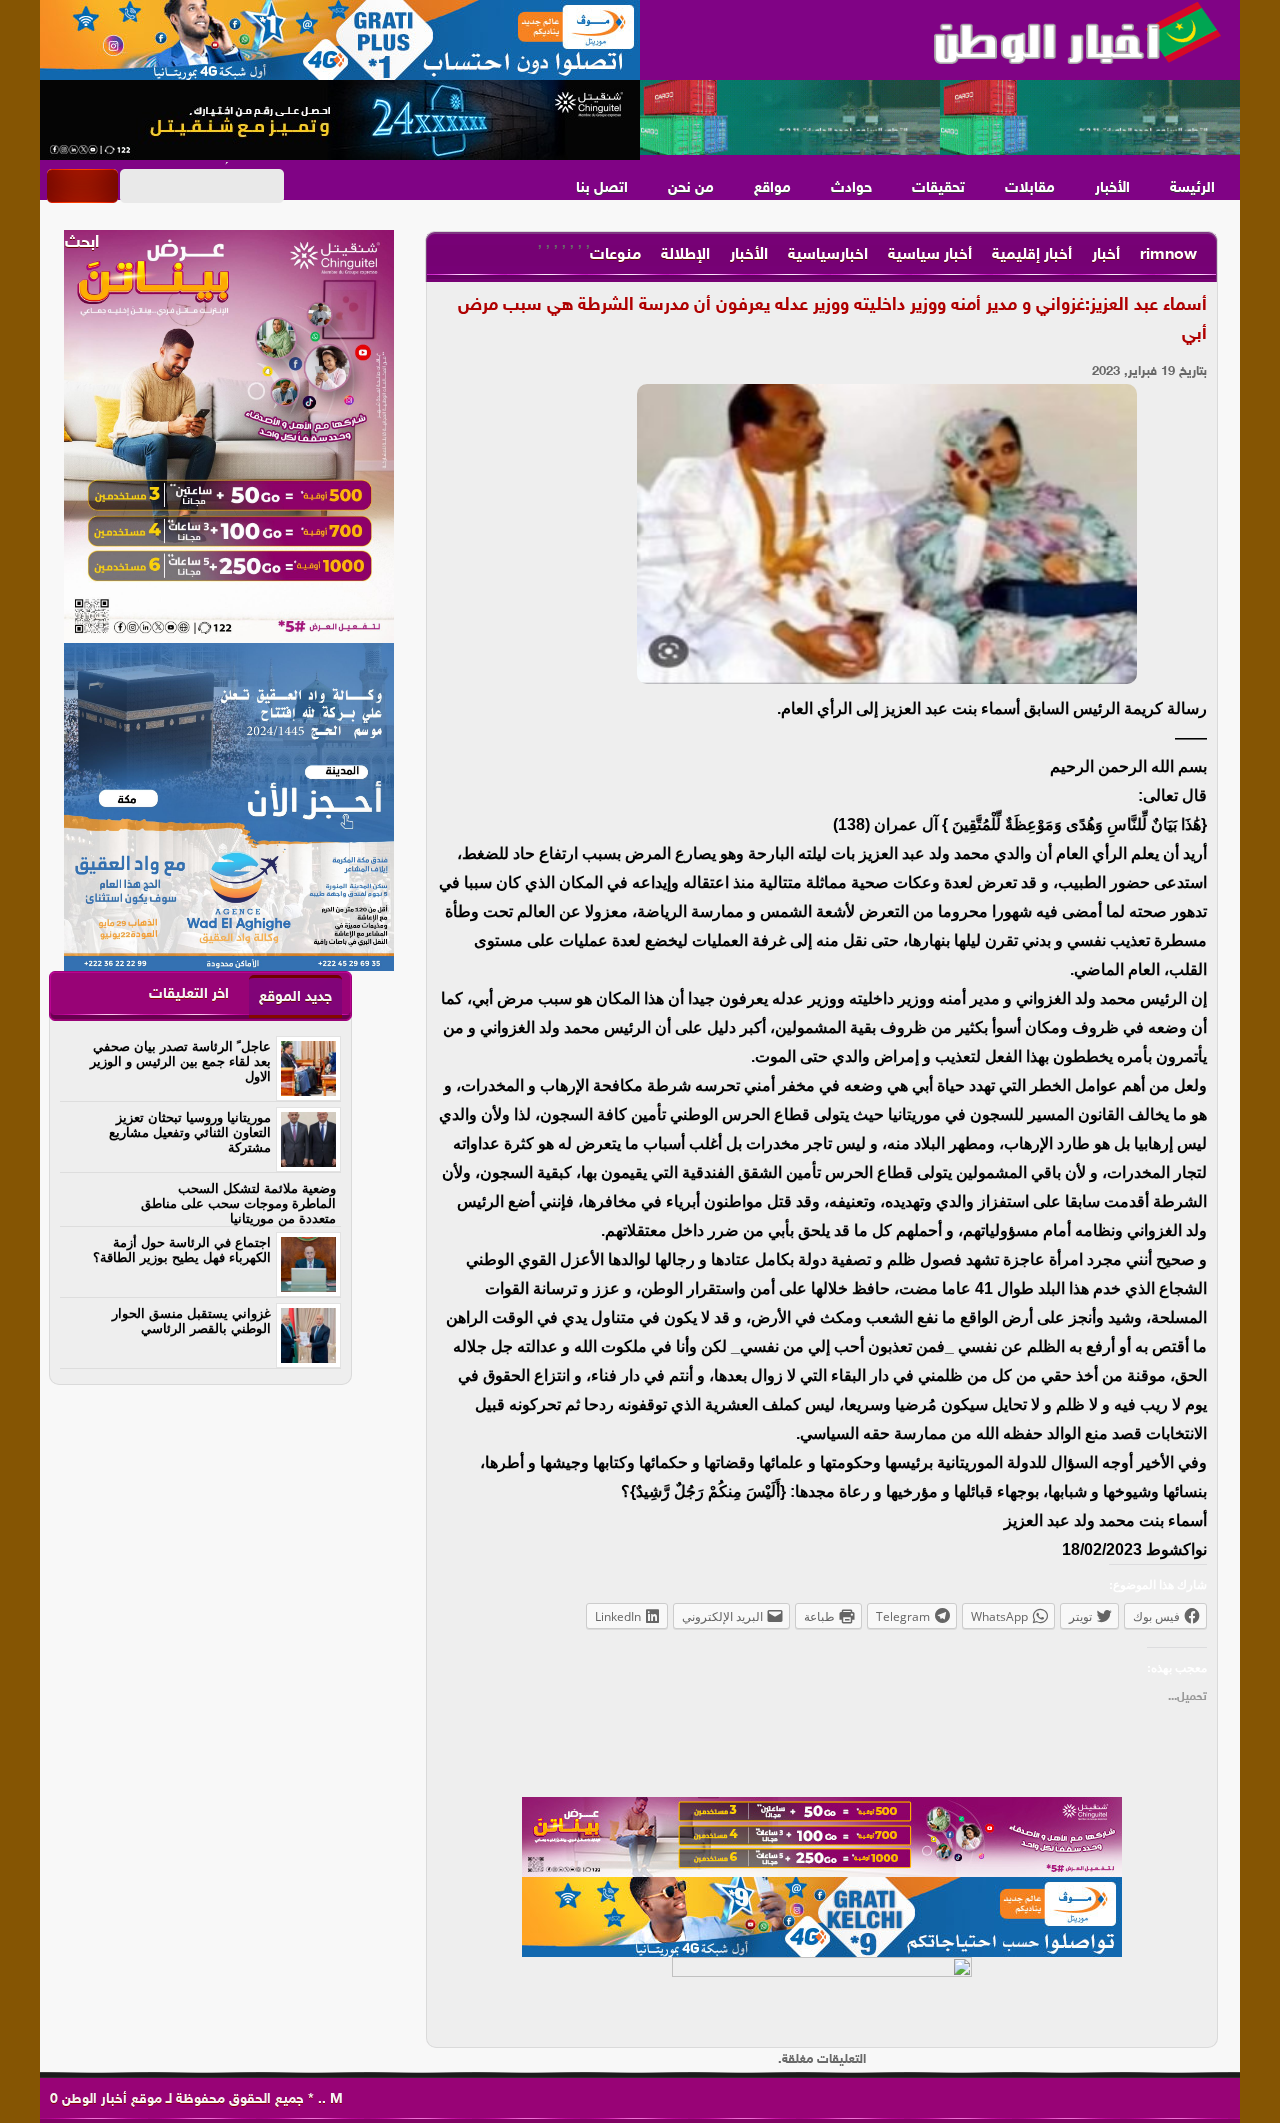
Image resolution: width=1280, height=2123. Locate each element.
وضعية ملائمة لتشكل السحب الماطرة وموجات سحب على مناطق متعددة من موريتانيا (238, 1203)
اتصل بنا (602, 188)
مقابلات (1030, 188)
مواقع (772, 188)
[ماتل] (822, 1997)
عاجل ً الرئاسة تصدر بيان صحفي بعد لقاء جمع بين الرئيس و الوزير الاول (180, 1061)
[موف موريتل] (340, 40)
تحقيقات (938, 188)
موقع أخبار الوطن (110, 2099)
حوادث (851, 188)
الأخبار (1112, 188)
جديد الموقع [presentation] (295, 997)
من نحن (691, 188)
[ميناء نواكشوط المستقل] (940, 118)
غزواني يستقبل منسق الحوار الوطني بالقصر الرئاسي (191, 1321)
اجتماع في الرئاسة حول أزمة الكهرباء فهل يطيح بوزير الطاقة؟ (182, 1250)
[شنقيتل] (340, 120)
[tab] (295, 996)
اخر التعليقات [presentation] (189, 994)
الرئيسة (1192, 188)
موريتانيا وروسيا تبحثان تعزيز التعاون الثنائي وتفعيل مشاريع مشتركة (190, 1132)
